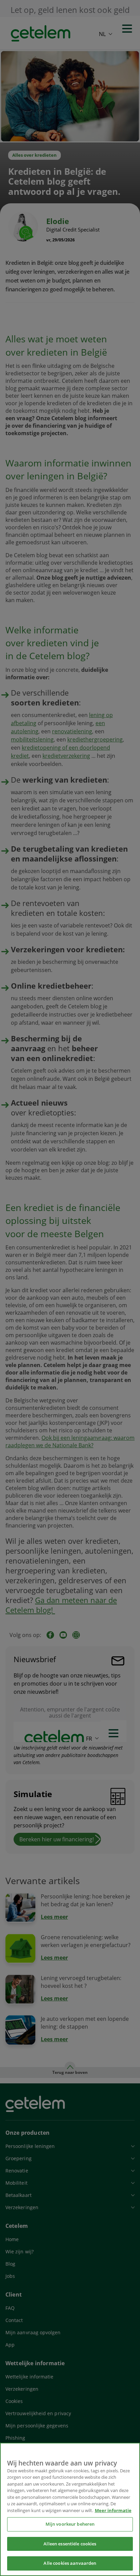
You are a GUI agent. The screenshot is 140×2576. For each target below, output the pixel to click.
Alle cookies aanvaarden (70, 2563)
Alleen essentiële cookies (70, 2544)
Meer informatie (113, 2510)
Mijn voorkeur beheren (70, 2524)
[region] (70, 2509)
